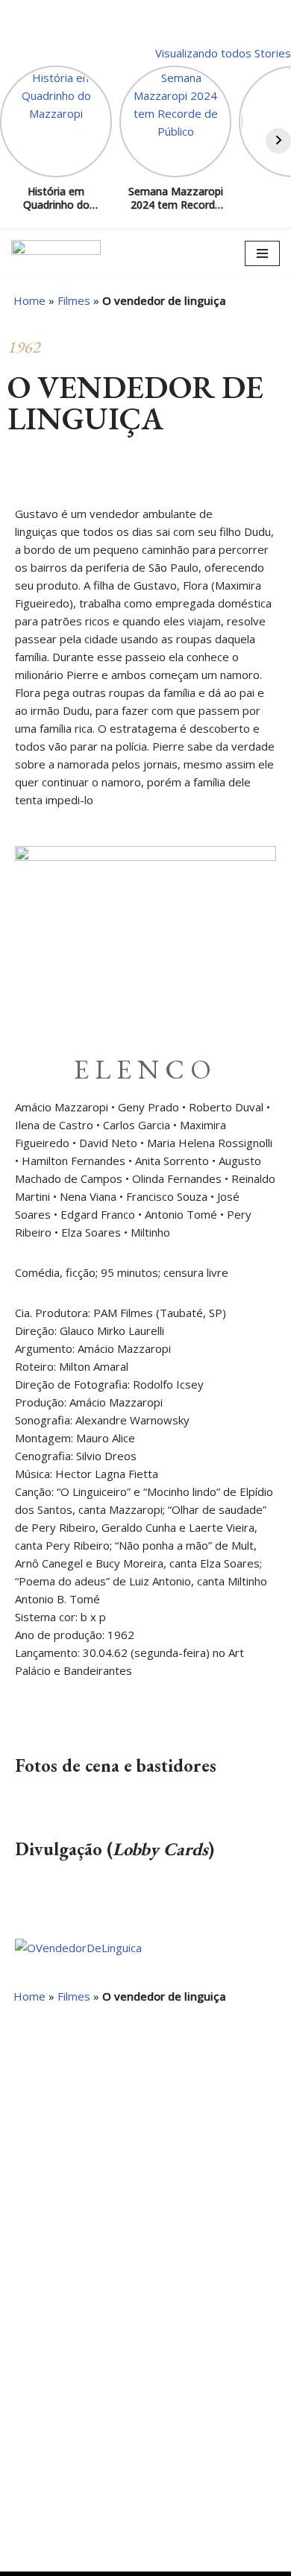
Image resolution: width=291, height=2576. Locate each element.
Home (29, 300)
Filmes (74, 300)
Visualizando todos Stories (223, 53)
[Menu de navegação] (262, 253)
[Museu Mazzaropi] (56, 253)
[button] (19, 481)
